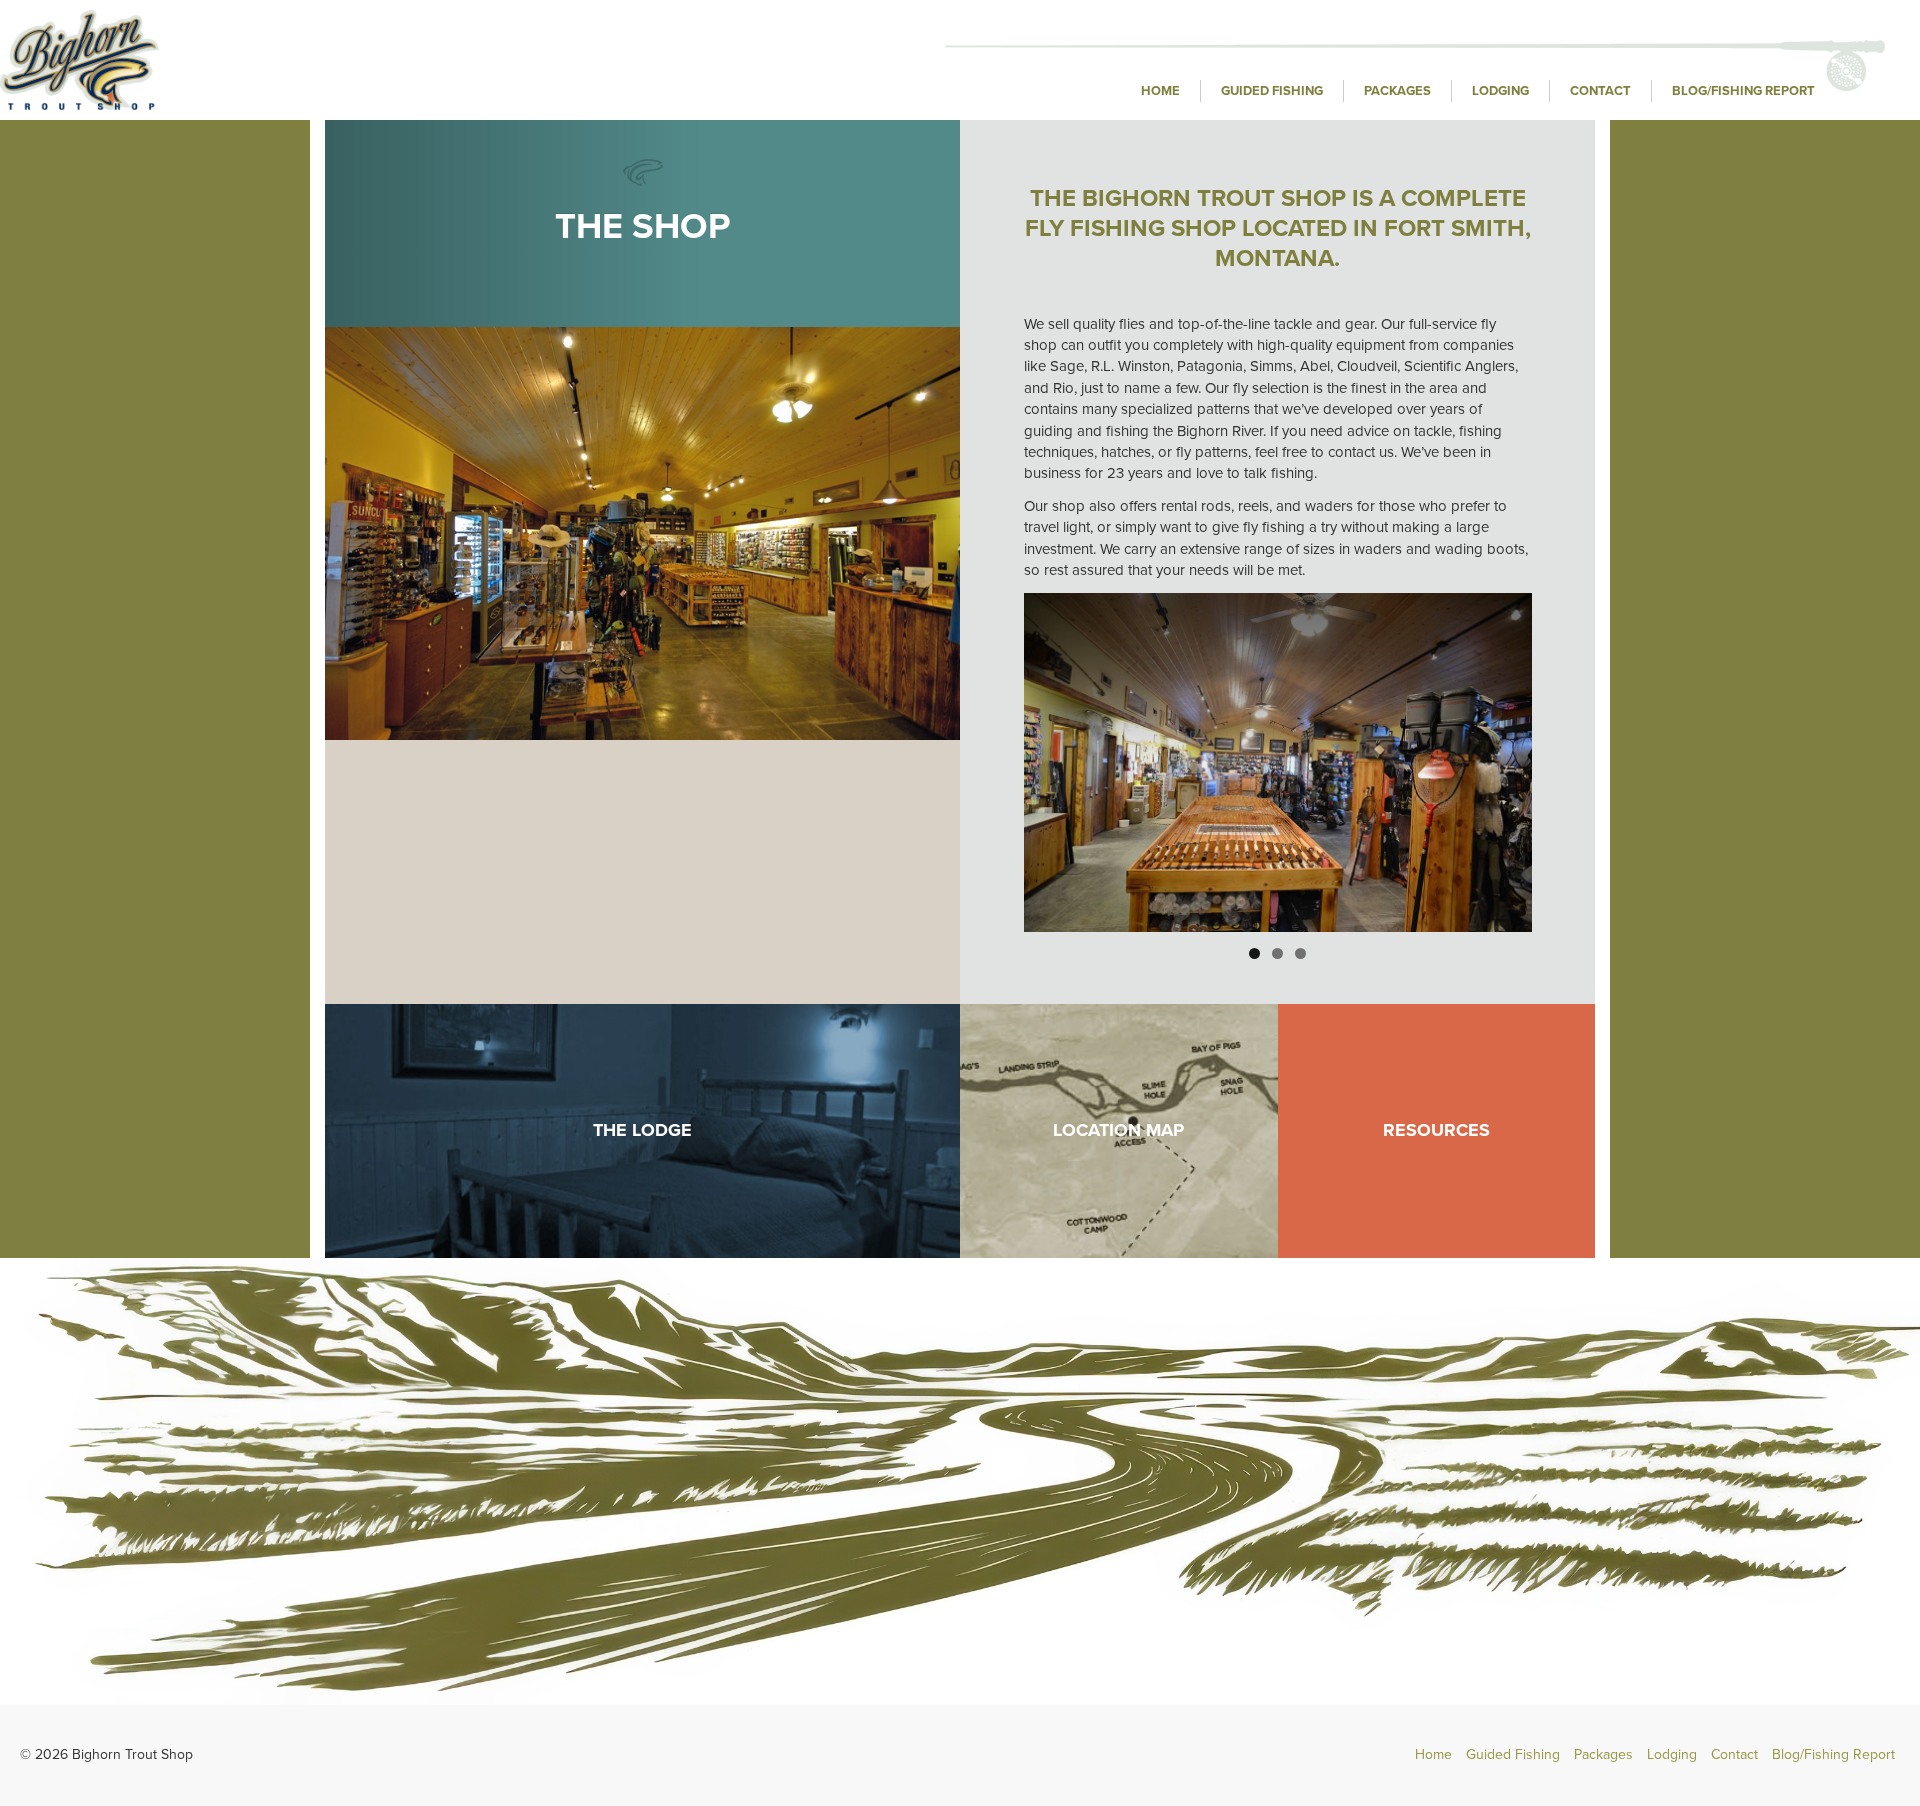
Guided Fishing (1272, 91)
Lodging (1500, 91)
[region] (1278, 762)
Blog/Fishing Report (1743, 91)
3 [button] (1300, 953)
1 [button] (1254, 953)
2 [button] (1277, 953)
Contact (1600, 91)
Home (1160, 91)
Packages (1397, 91)
